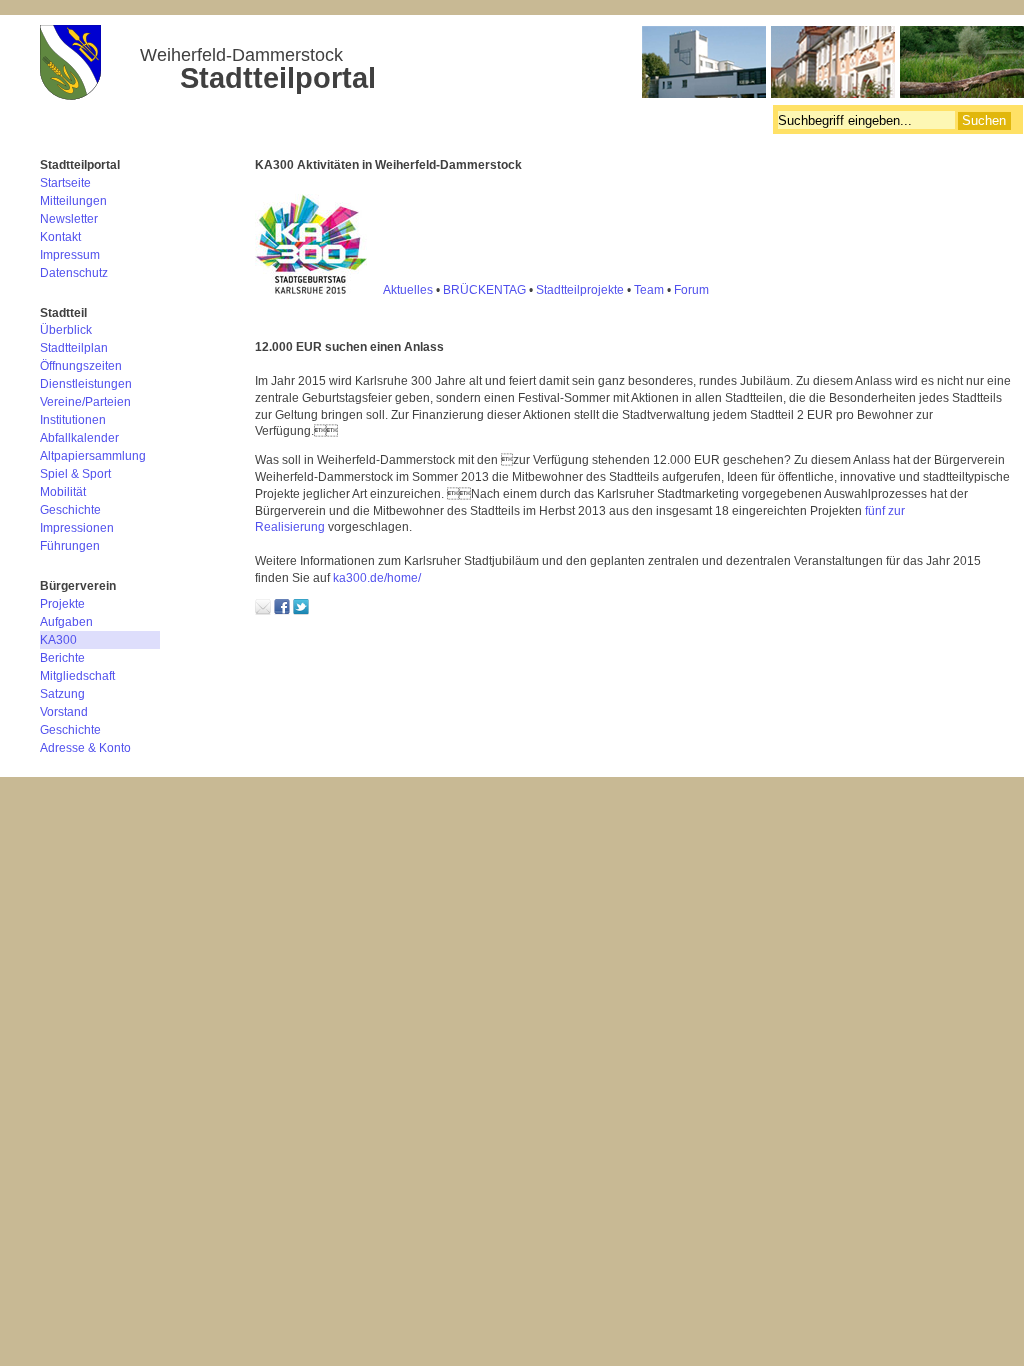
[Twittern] (301, 611)
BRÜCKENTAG (484, 290)
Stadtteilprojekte (580, 290)
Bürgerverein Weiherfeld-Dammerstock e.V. (532, 65)
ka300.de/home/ (377, 578)
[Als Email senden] (263, 611)
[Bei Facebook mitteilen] (282, 611)
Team (649, 290)
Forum (691, 290)
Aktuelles (408, 290)
